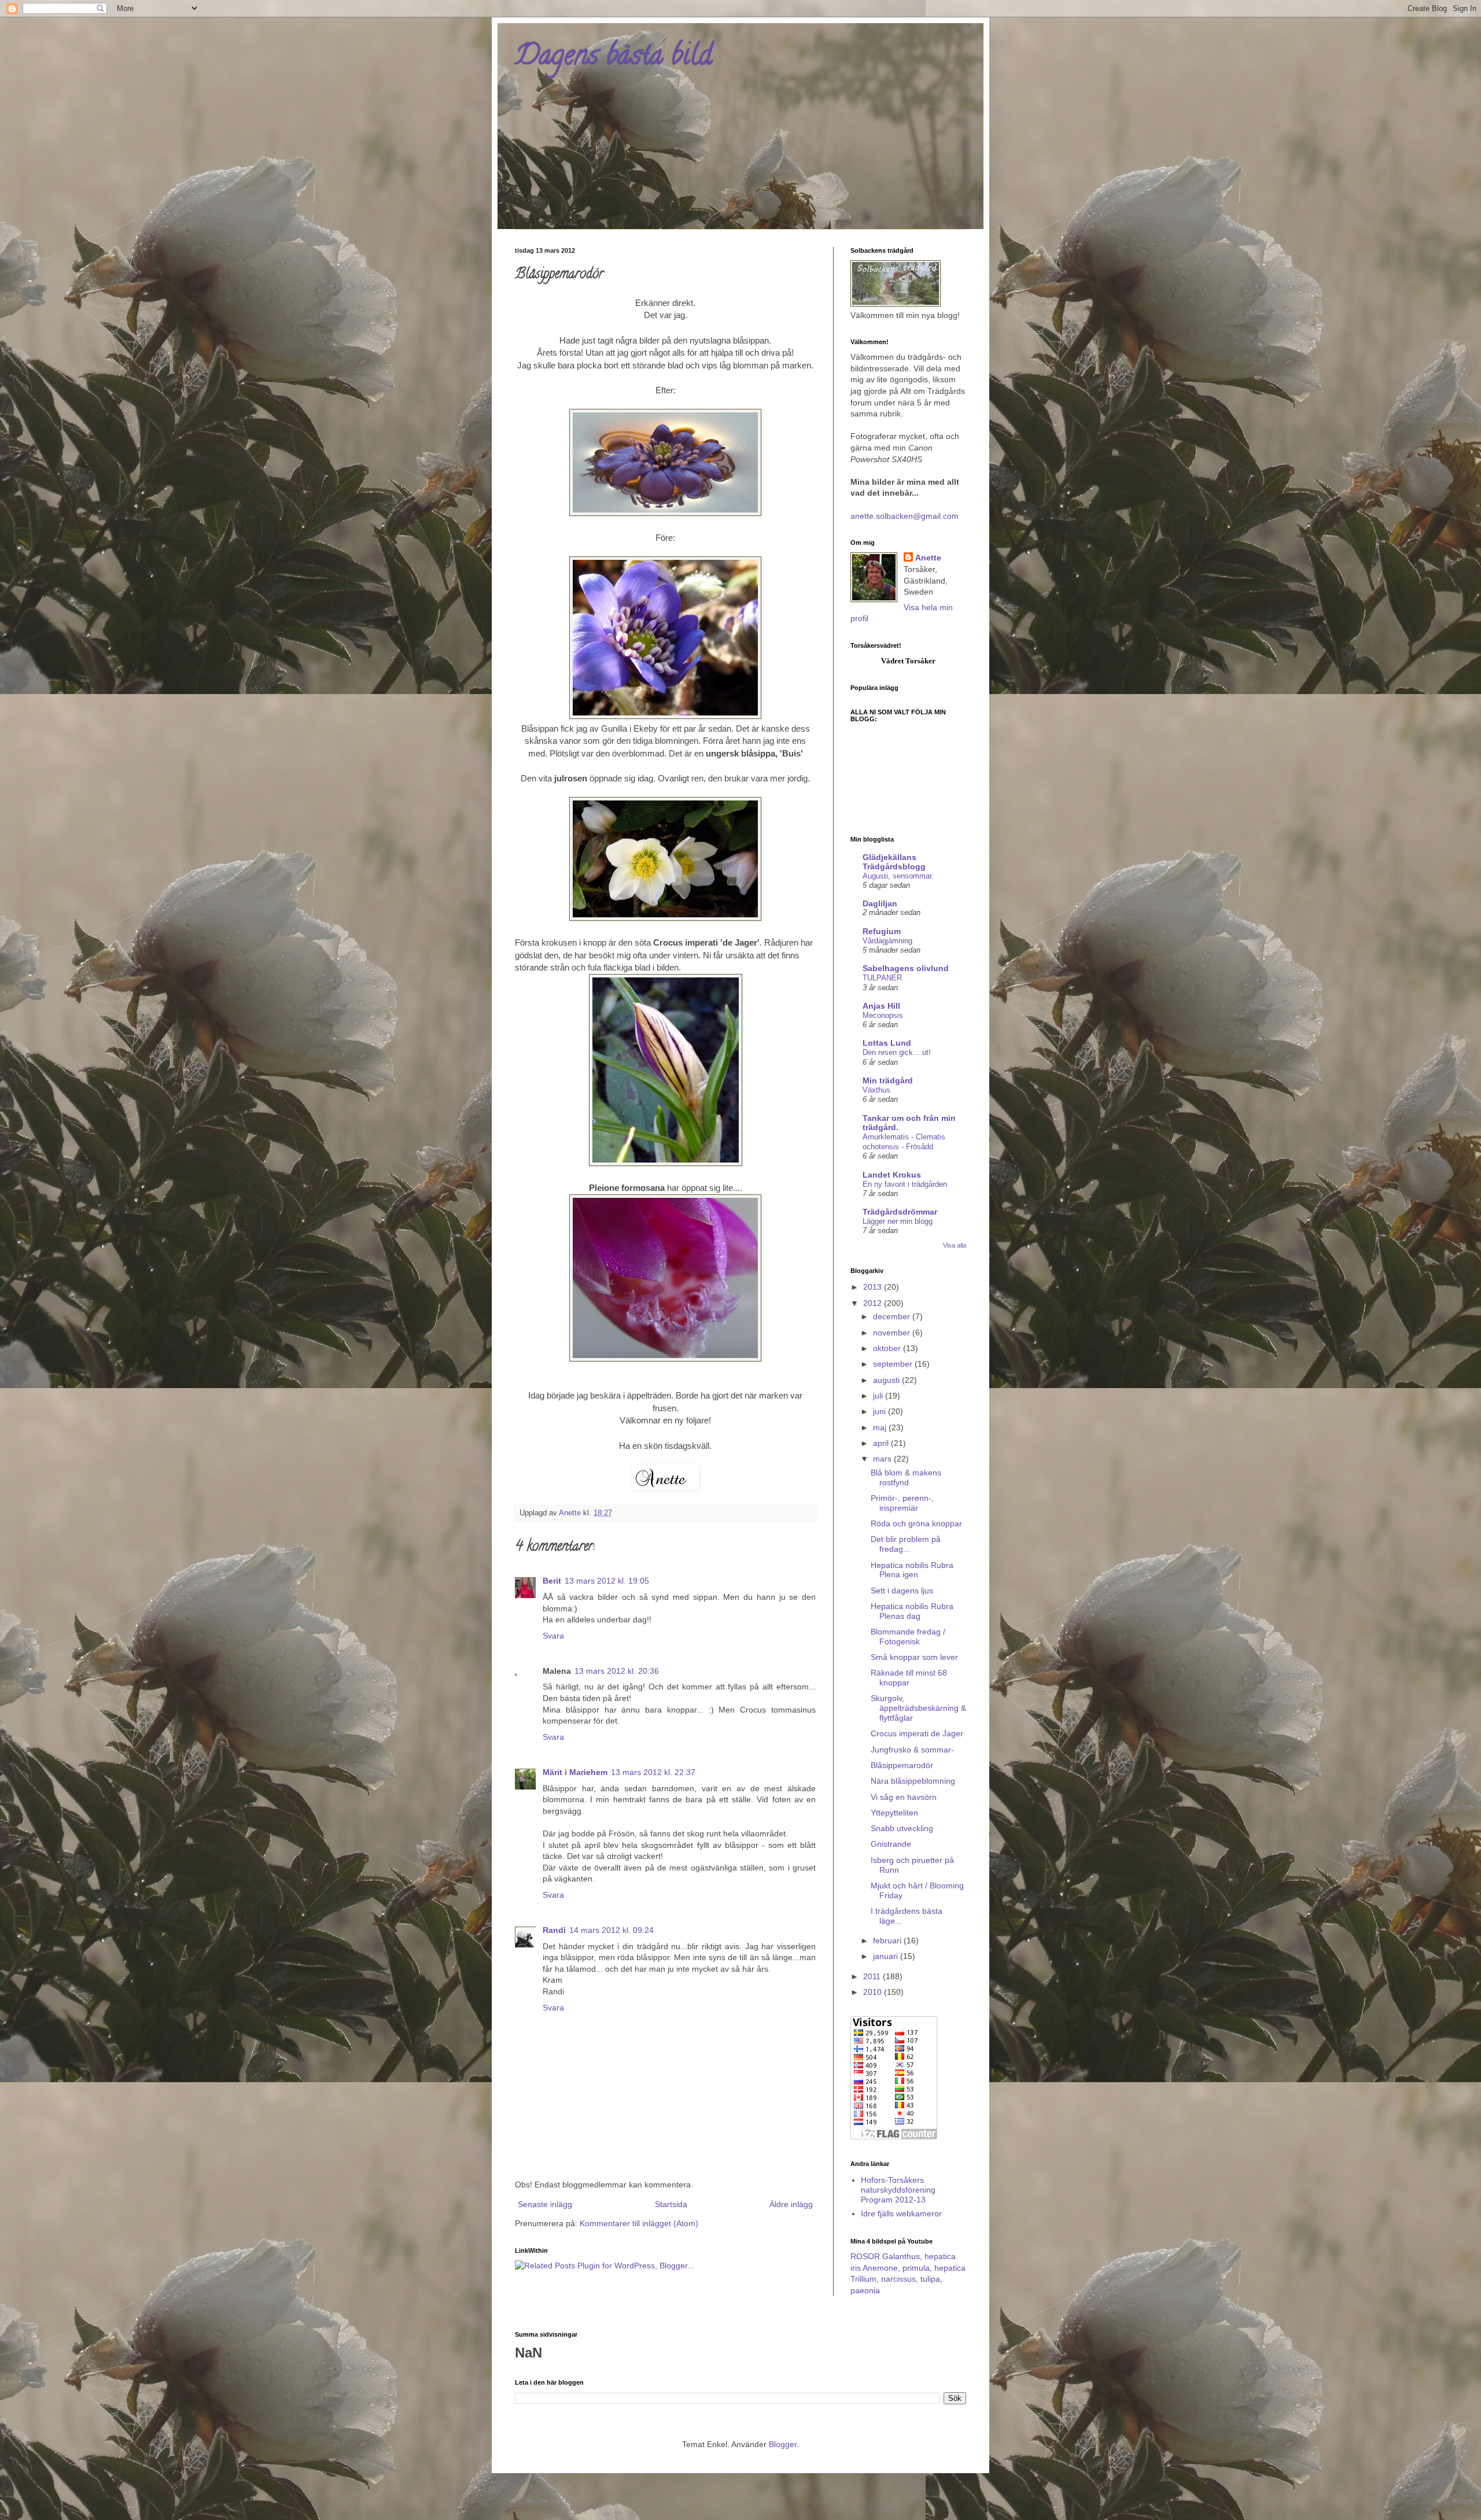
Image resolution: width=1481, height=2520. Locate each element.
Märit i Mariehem (575, 1772)
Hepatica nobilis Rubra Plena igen (912, 1570)
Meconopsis (883, 1015)
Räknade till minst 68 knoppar (909, 1678)
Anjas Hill (881, 1006)
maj (881, 1427)
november (893, 1333)
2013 (874, 1287)
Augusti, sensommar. (898, 876)
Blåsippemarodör (902, 1765)
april (882, 1443)
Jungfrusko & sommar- (912, 1750)
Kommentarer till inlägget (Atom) (639, 2223)
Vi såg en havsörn (904, 1797)
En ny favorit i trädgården (905, 1184)
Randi (554, 1930)
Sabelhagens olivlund (906, 968)
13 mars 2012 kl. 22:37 (653, 1772)
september (894, 1364)
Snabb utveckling (902, 1828)
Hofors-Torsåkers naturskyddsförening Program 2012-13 (898, 2190)
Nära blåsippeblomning (913, 1781)
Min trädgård (888, 1080)
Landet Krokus (892, 1175)
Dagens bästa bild (614, 58)
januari (887, 1956)
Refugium (882, 931)
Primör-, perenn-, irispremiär (902, 1503)
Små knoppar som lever (914, 1657)
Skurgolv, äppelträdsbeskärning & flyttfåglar (918, 1708)
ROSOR (865, 2256)
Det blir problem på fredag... (906, 1544)
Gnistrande (891, 1844)
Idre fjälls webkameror (901, 2213)
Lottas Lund (887, 1043)
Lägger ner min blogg (898, 1221)
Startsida (671, 2204)
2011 (873, 1976)
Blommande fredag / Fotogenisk (908, 1637)
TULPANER (882, 978)
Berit (552, 1581)
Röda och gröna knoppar (916, 1523)
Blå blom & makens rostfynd (906, 1477)
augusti (887, 1380)
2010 (874, 1992)
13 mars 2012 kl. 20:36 (617, 1671)
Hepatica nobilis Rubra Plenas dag (912, 1611)
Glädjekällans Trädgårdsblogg (894, 862)
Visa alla (955, 1245)
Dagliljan (880, 903)
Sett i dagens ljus (902, 1591)
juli (879, 1396)
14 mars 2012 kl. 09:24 (611, 1930)
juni (881, 1411)
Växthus (876, 1090)
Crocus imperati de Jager (917, 1733)
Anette (928, 558)
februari (888, 1940)
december (893, 1316)
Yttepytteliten (894, 1813)
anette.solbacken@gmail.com (905, 516)
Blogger (783, 2444)
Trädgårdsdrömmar (900, 1212)
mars (883, 1459)
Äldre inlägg (791, 2204)
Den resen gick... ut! (897, 1052)
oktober (888, 1348)
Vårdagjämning (887, 941)
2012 (874, 1303)
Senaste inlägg (545, 2204)
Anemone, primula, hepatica (914, 2268)
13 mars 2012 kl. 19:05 (607, 1581)
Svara (553, 1636)
